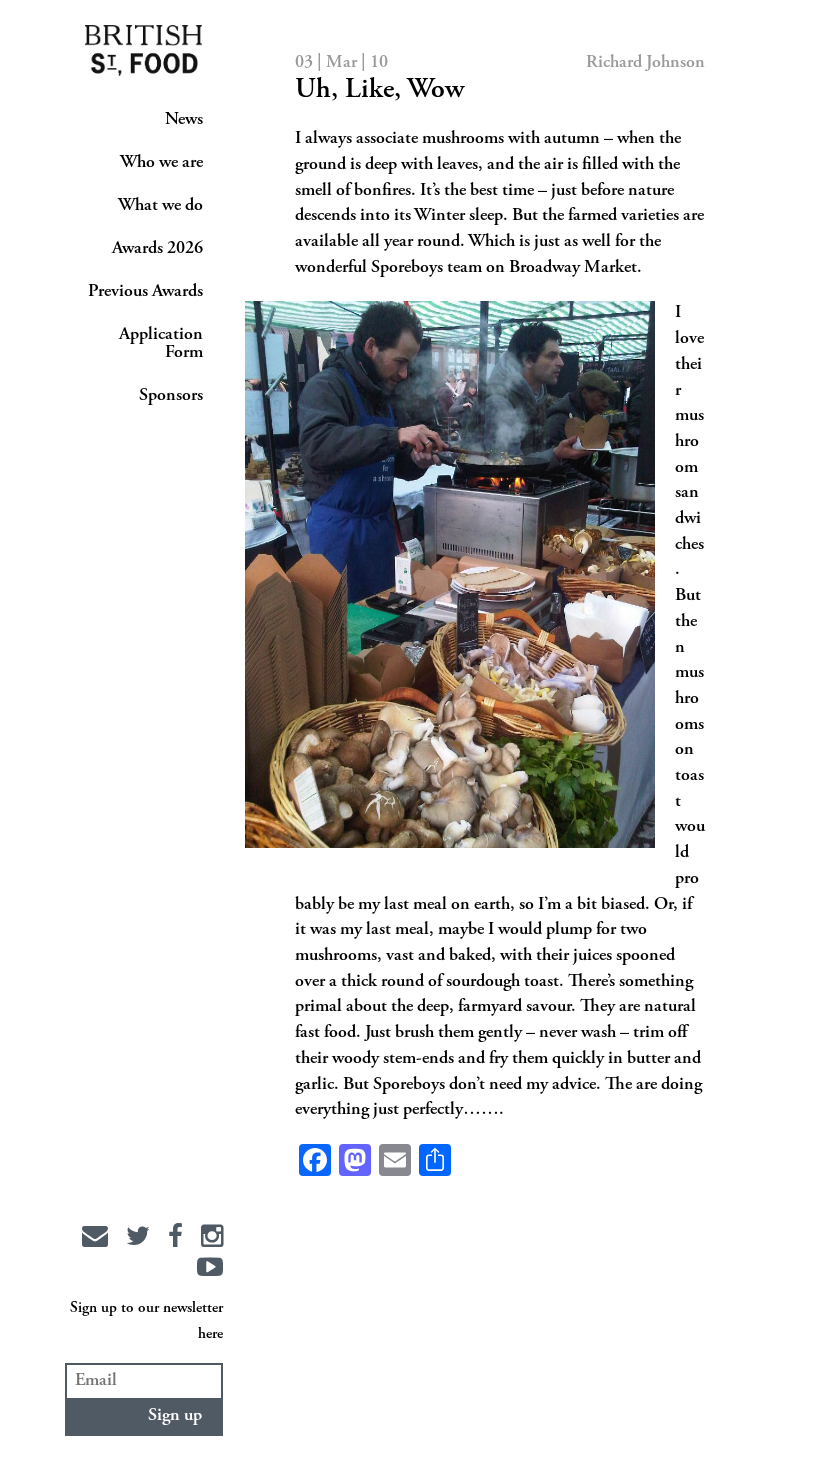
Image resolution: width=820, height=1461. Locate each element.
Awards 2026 (157, 249)
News (184, 120)
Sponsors (171, 396)
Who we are (161, 163)
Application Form (161, 344)
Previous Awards (145, 292)
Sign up (175, 1416)
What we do (160, 206)
